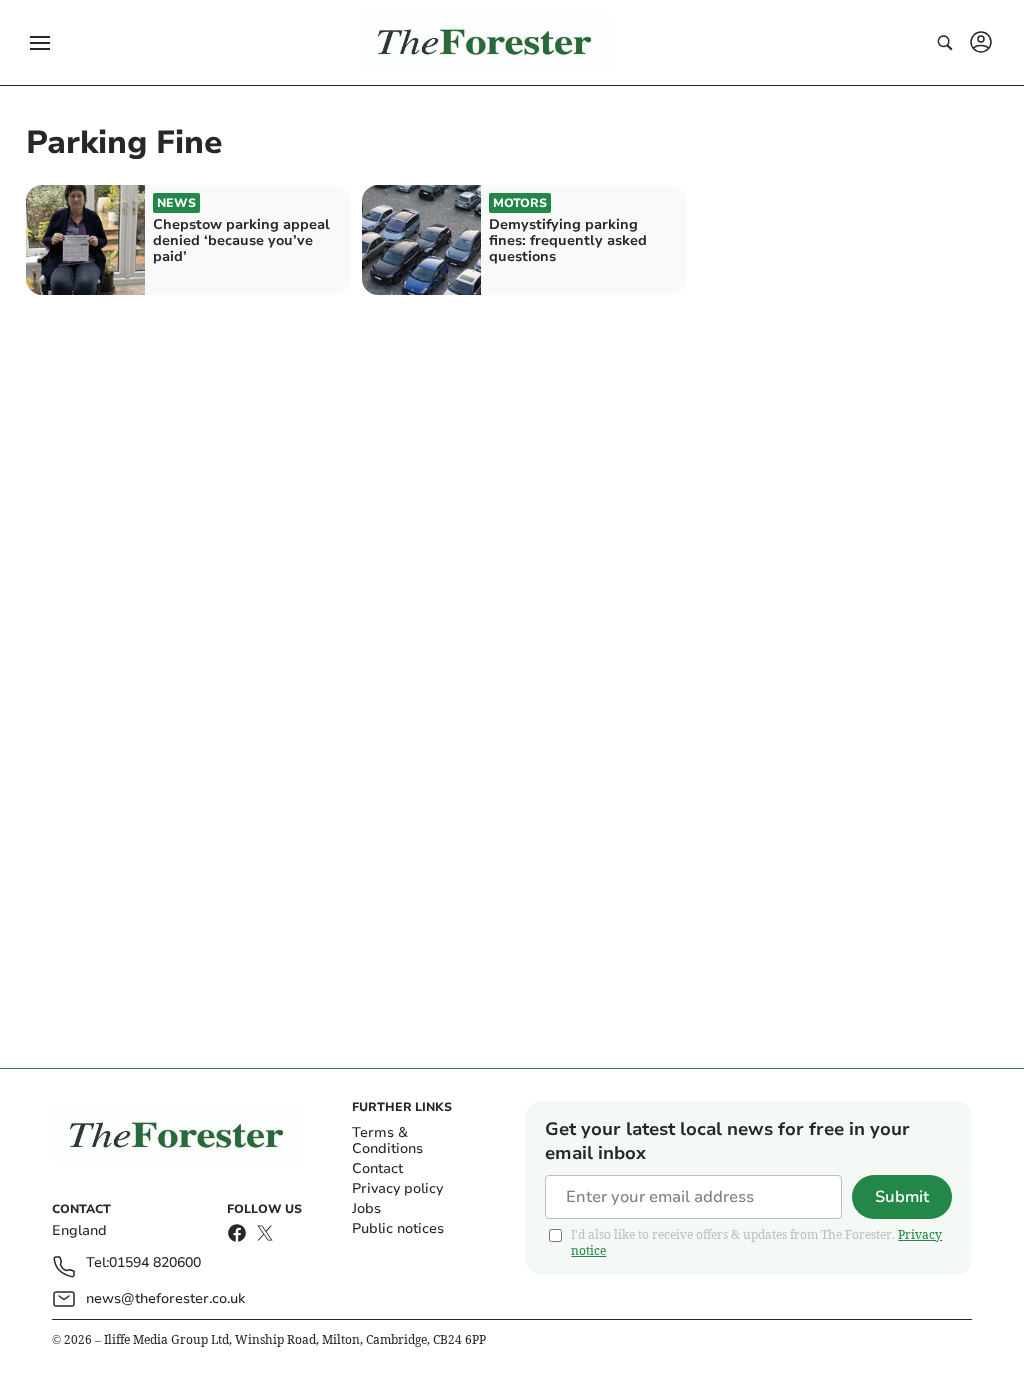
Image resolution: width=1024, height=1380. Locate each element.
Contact (377, 1168)
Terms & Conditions (387, 1140)
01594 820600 (155, 1263)
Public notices (398, 1228)
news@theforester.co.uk (165, 1298)
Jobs (366, 1208)
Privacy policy (397, 1188)
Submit (902, 1197)
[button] (40, 43)
